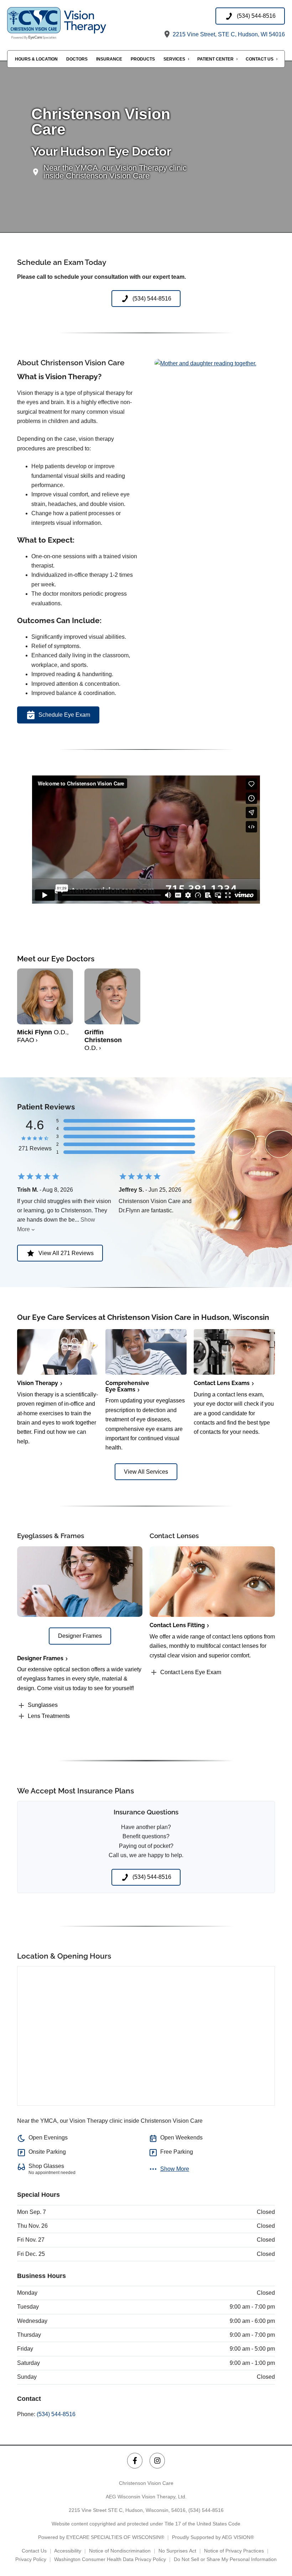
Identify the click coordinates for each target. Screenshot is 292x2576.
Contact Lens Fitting (177, 1625)
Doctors (77, 59)
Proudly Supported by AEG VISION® (213, 2537)
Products (143, 59)
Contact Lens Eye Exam (191, 1672)
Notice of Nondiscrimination (120, 2551)
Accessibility (68, 2551)
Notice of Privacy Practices (234, 2551)
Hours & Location (36, 59)
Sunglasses (43, 1705)
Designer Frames (40, 1658)
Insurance (109, 59)
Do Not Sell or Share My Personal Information (225, 2559)
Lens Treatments (49, 1716)
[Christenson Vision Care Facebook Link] (135, 2460)
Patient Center (215, 59)
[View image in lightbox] (205, 363)
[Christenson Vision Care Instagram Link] (157, 2460)
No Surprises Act (177, 2551)
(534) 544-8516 (56, 2414)
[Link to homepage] (77, 23)
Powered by (101, 2537)
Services (174, 59)
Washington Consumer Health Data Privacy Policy (110, 2559)
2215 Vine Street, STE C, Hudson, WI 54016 (228, 34)
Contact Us (260, 59)
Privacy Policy (31, 2559)
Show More (175, 2169)
